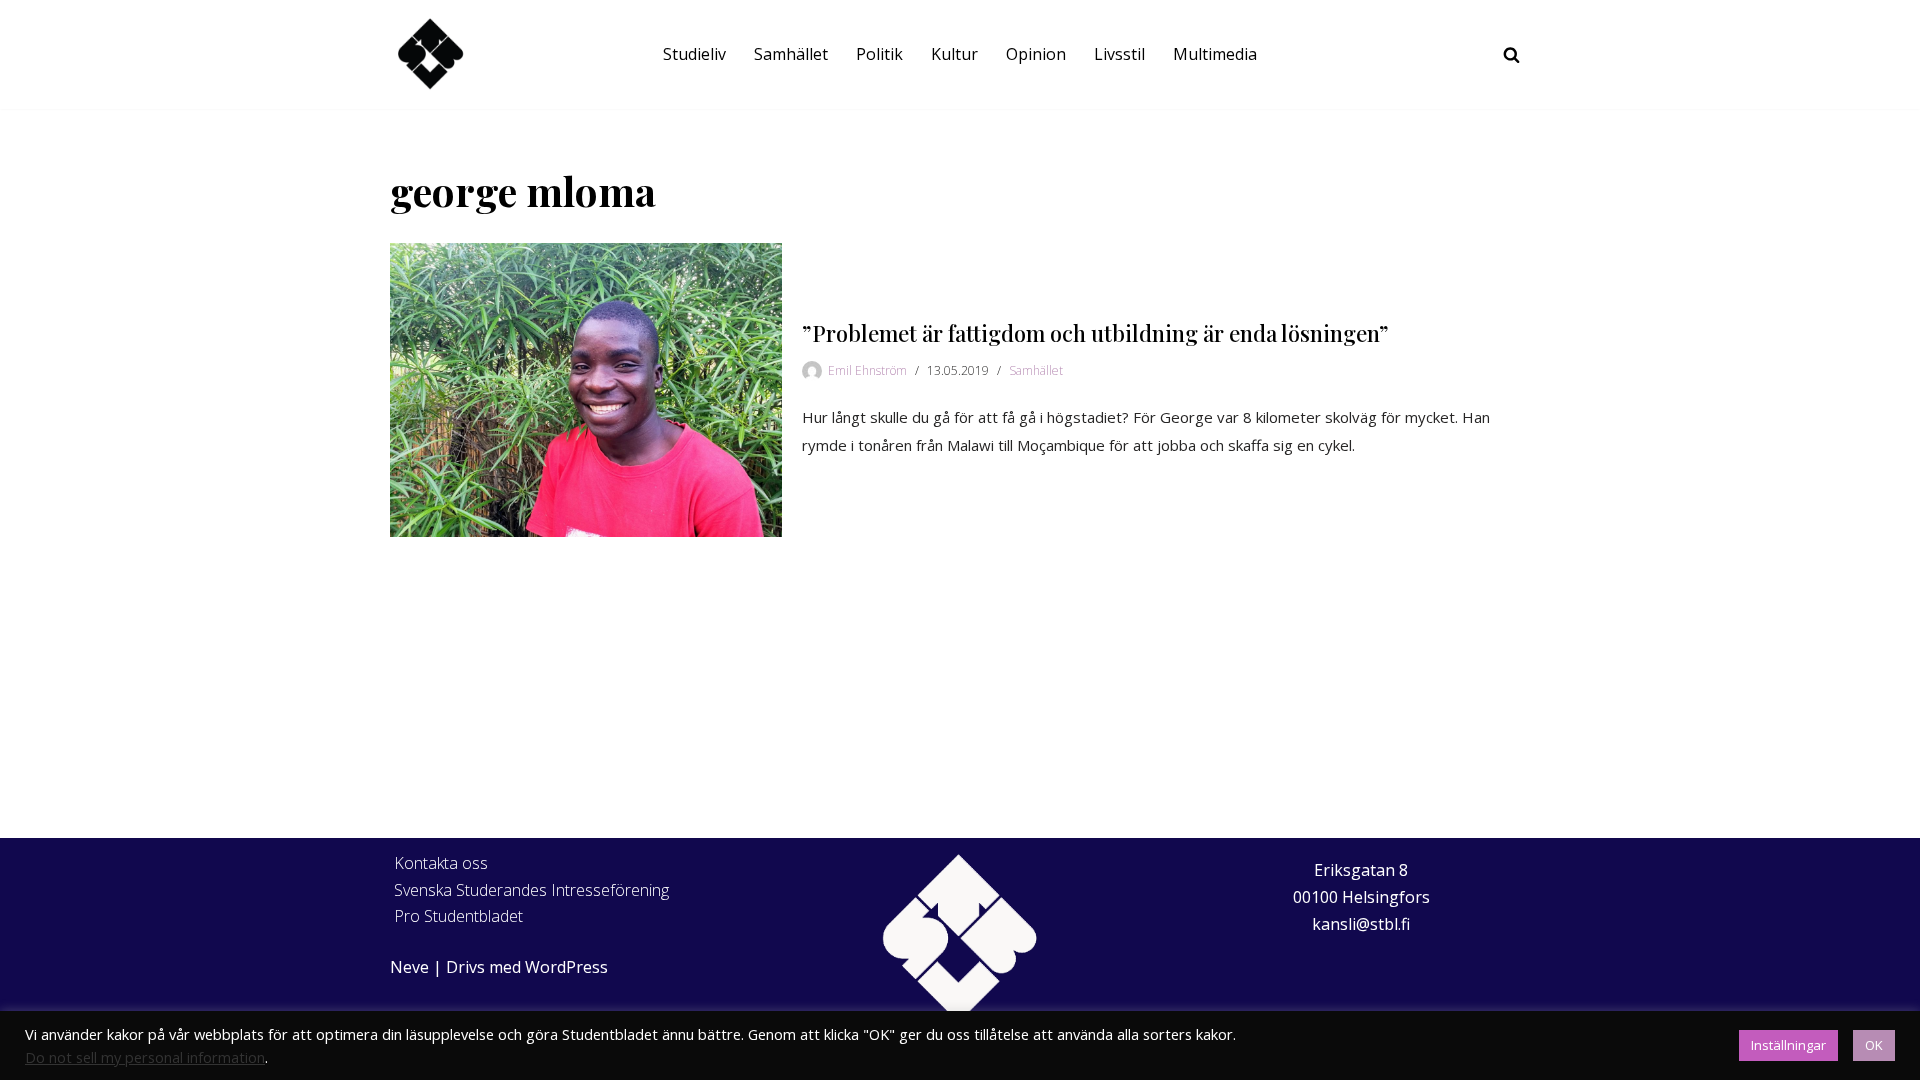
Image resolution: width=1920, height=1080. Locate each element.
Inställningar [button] (1788, 1045)
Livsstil (1119, 54)
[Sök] (1511, 54)
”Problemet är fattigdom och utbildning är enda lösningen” (1095, 333)
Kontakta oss (441, 863)
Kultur (954, 54)
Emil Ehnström (867, 370)
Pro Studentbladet (458, 916)
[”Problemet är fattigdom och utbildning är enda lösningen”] (586, 390)
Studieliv (694, 54)
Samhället (791, 54)
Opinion (1036, 54)
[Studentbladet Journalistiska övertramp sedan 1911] (430, 54)
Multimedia (1215, 54)
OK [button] (1874, 1045)
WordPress (566, 967)
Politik (879, 54)
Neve (409, 967)
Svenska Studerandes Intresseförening (531, 890)
